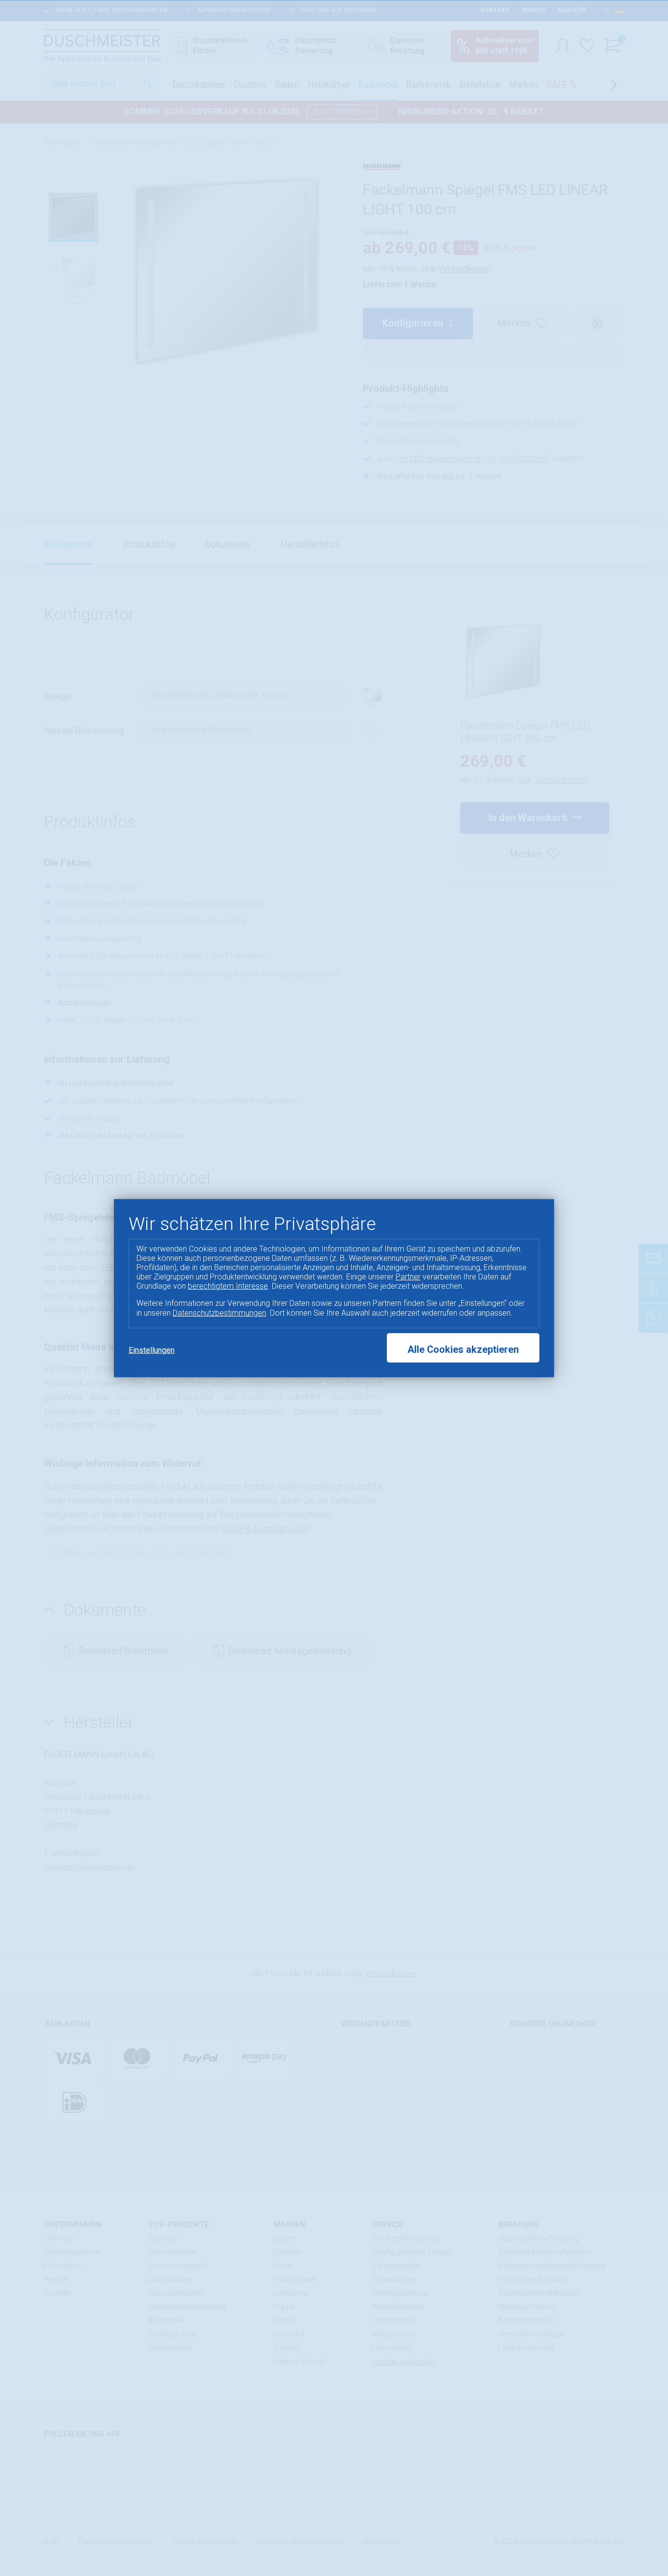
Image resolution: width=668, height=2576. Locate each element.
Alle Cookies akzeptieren (463, 1349)
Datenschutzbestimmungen (219, 1312)
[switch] (636, 2539)
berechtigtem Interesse (228, 1286)
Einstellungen (152, 1350)
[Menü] (652, 2479)
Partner (408, 1277)
